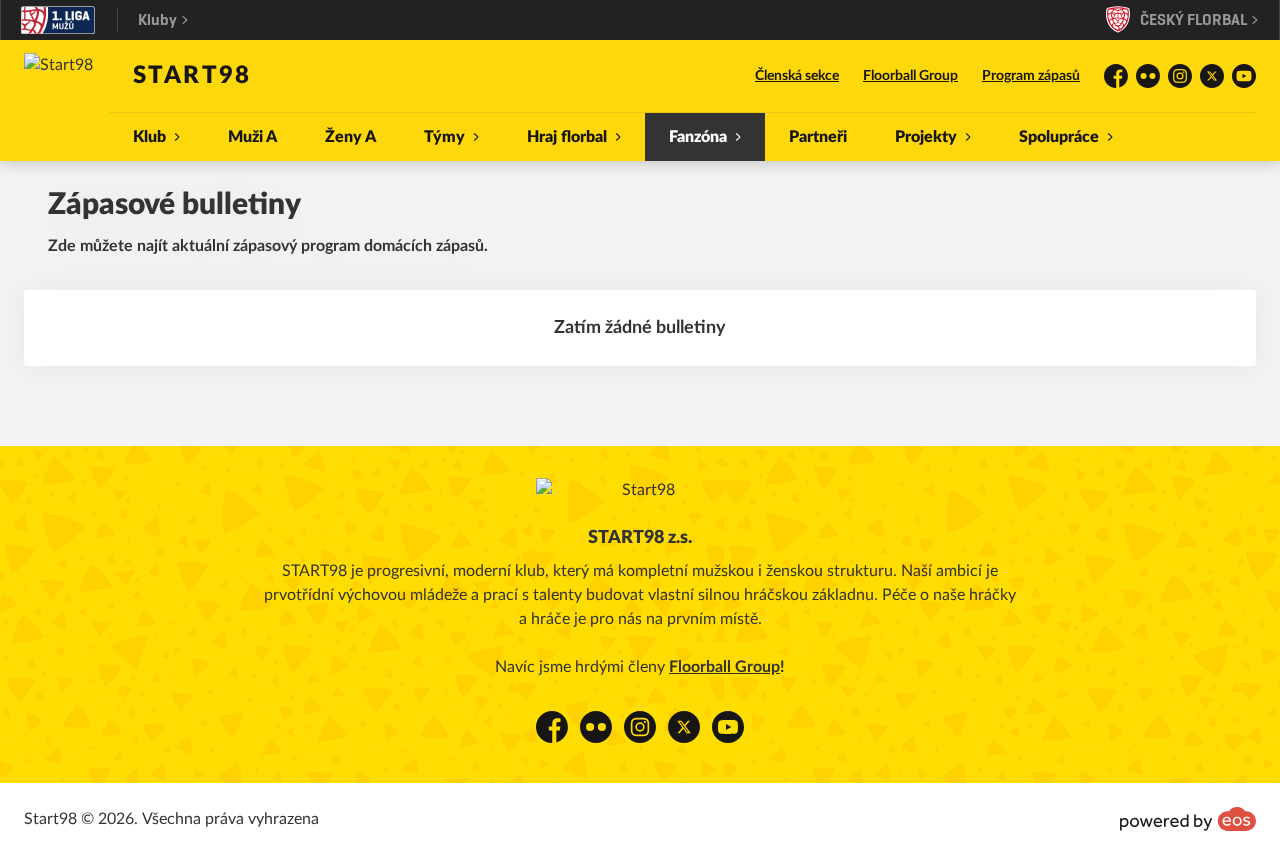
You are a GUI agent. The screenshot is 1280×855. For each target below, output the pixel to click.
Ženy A (350, 137)
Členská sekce (797, 76)
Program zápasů (1031, 76)
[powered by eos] (1188, 819)
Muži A (252, 137)
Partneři (818, 137)
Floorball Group (910, 76)
